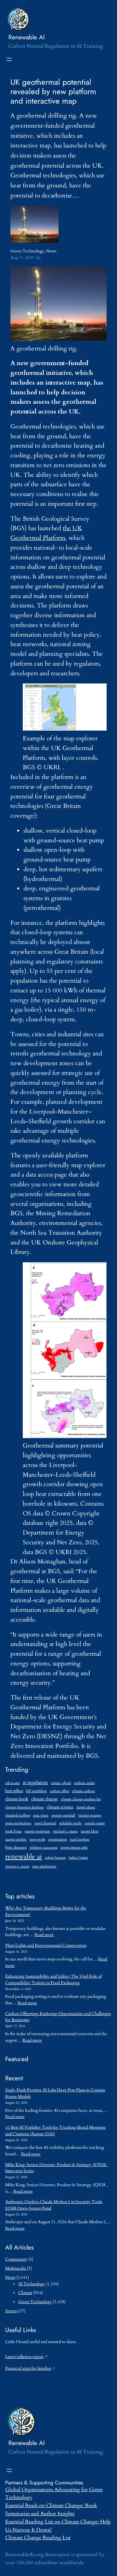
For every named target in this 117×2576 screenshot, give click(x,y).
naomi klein (90, 1831)
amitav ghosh (61, 1783)
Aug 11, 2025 (22, 258)
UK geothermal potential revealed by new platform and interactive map (53, 91)
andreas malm (84, 1783)
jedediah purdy (71, 1823)
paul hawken (80, 1839)
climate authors (84, 1791)
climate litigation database (25, 1807)
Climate (25, 2293)
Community (16, 2259)
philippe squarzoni (44, 1848)
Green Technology (27, 251)
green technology (18, 1823)
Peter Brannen (16, 1848)
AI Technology (32, 2284)
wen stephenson (44, 1866)
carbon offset (59, 1791)
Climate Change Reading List (38, 2538)
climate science (60, 1807)
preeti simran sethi (74, 1848)
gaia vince (41, 1815)
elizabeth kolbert (18, 1815)
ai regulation (35, 1782)
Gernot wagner (90, 1815)
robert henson (55, 1858)
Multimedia (16, 2268)
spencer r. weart (17, 1866)
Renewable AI (27, 37)
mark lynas (13, 1831)
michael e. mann (65, 1831)
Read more (44, 1935)
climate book (17, 1799)
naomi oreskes (16, 1839)
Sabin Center (78, 1858)
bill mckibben (36, 1791)
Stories (11, 2311)
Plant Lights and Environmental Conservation (46, 1945)
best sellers (14, 1791)
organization (58, 1839)
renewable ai (24, 1857)
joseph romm (95, 1823)
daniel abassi (86, 1807)
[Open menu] (9, 59)
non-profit (37, 1839)
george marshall (63, 1815)
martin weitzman (37, 1831)
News (51, 251)
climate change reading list (81, 1799)
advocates (13, 1783)
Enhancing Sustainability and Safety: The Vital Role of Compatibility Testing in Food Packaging (53, 1980)
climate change (45, 1799)
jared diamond (45, 1823)
